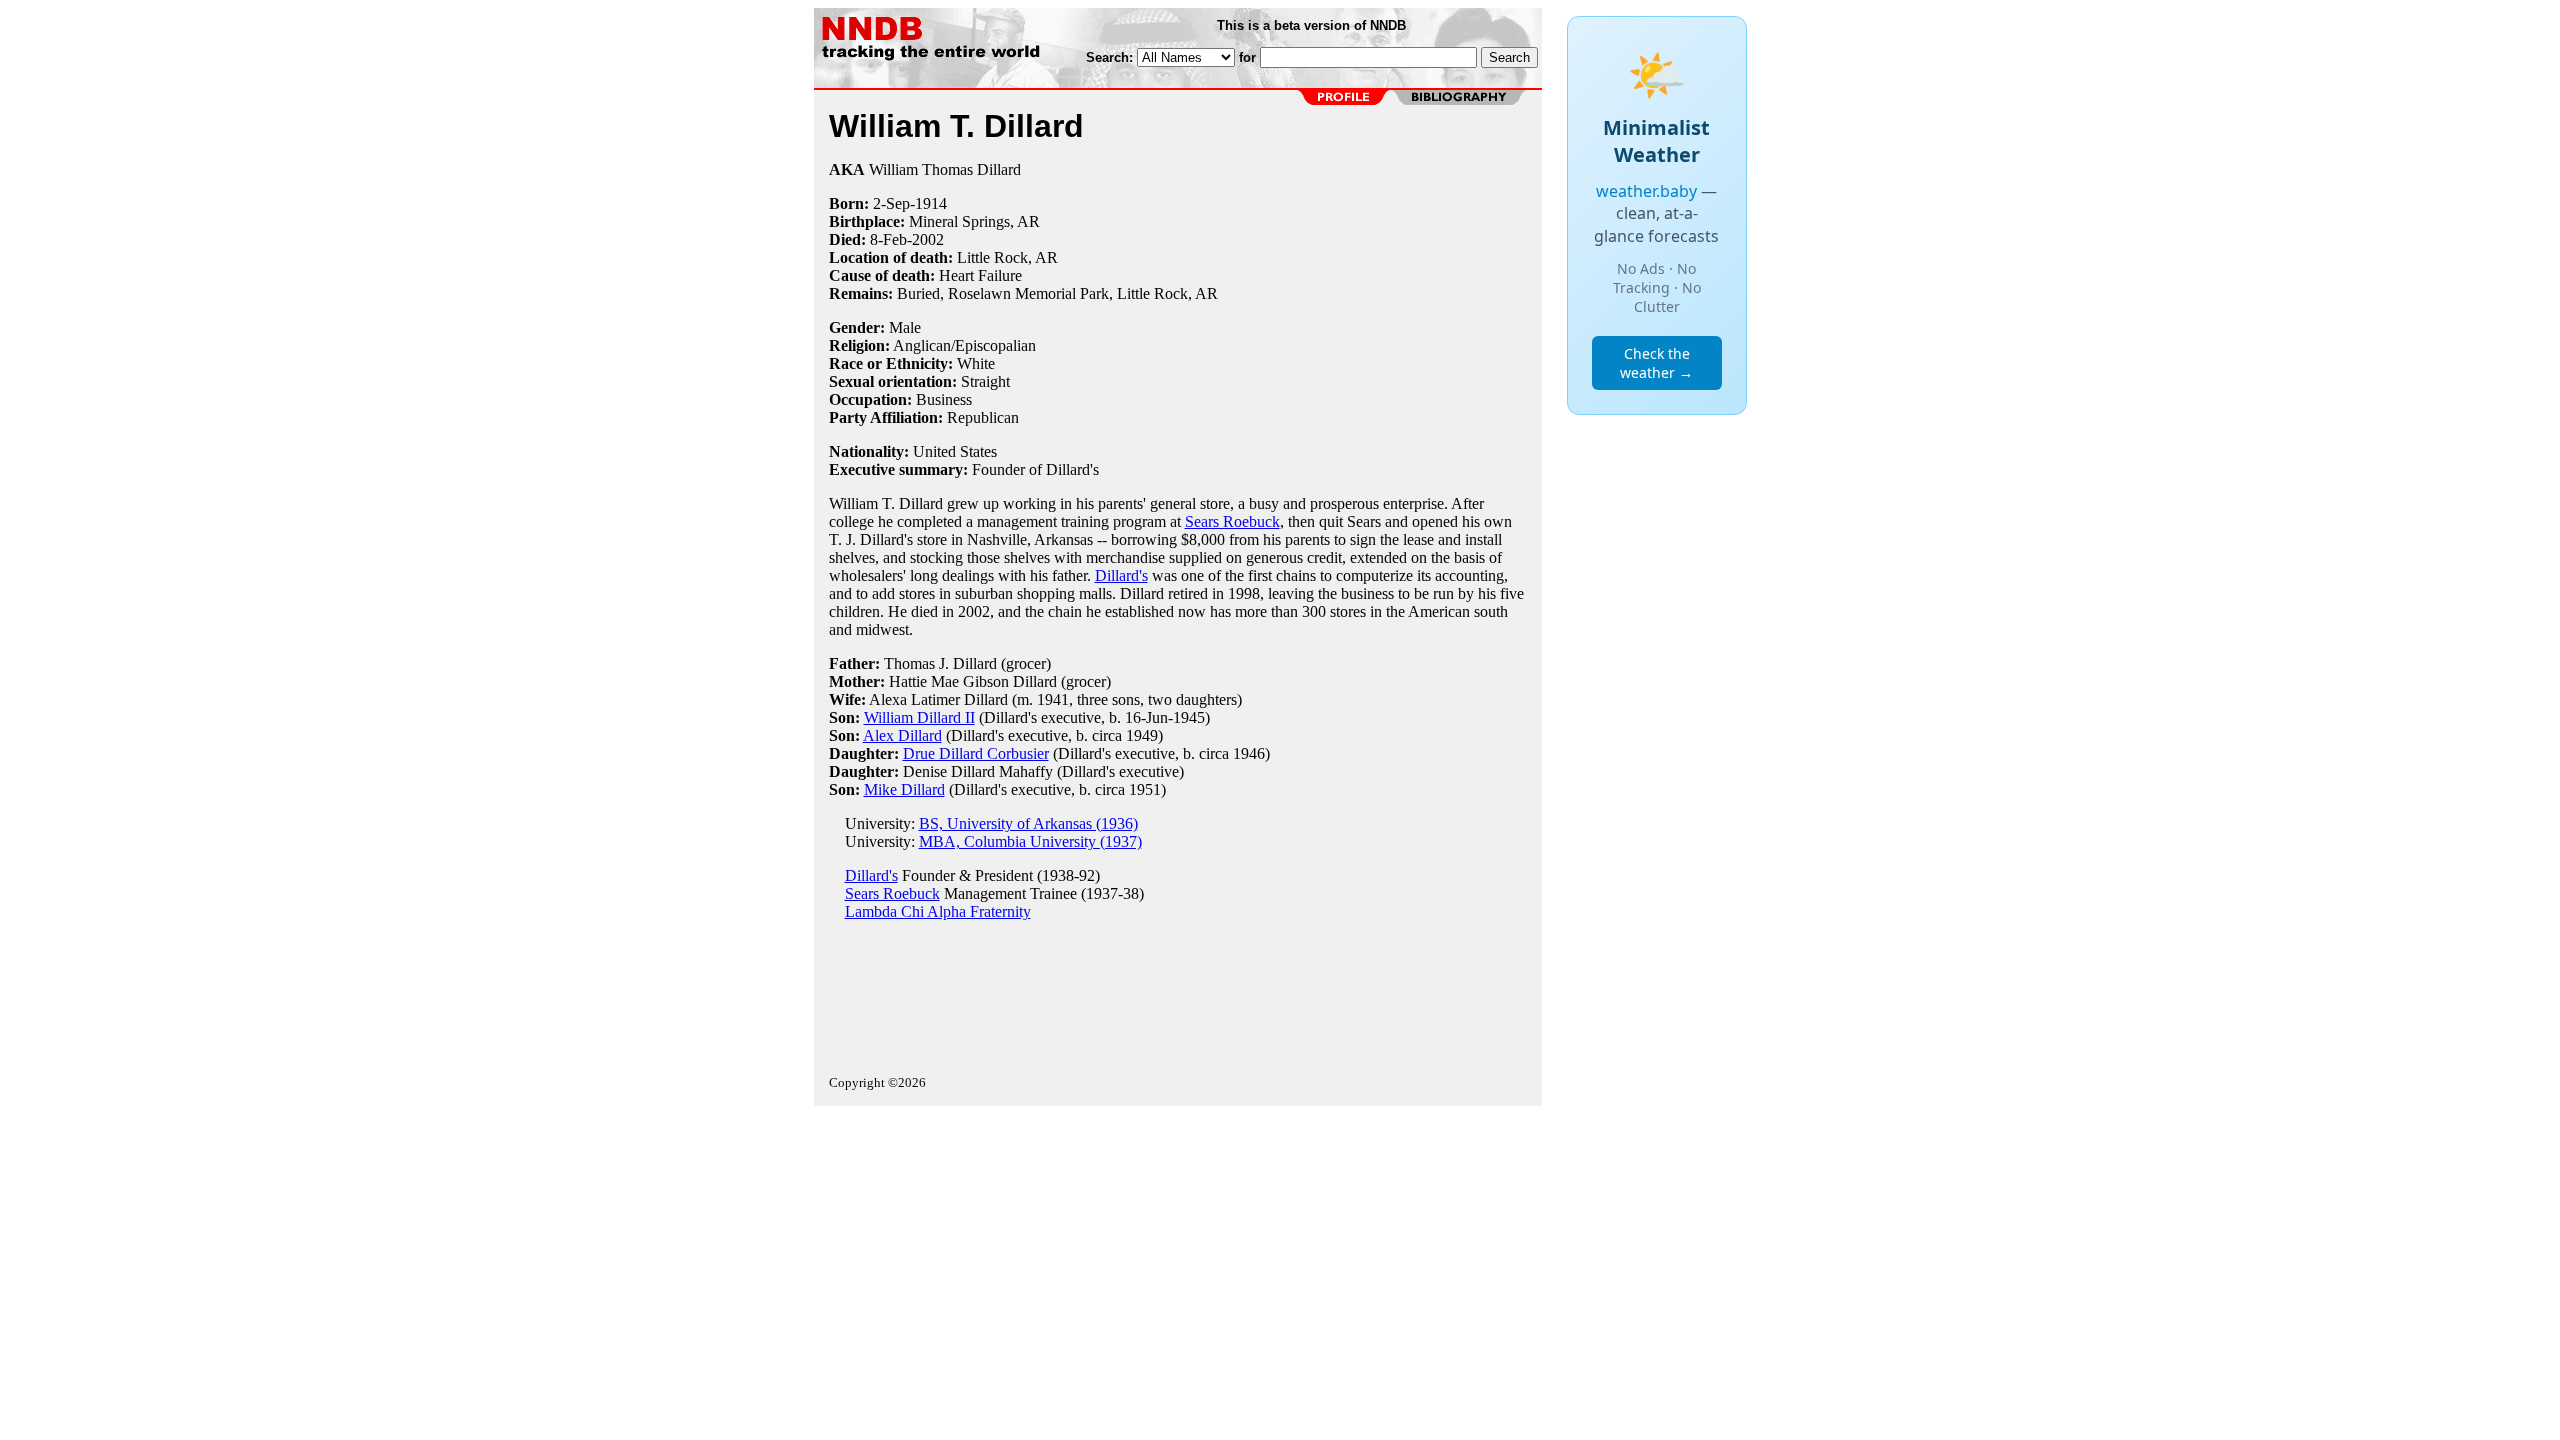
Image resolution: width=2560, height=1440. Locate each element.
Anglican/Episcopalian (964, 345)
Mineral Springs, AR (974, 221)
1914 (931, 203)
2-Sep (891, 203)
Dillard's (1121, 575)
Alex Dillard (902, 735)
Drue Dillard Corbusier (976, 753)
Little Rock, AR (1007, 257)
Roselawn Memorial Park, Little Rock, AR (1083, 293)
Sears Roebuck (1232, 521)
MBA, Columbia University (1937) (1030, 841)
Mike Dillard (904, 789)
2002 (928, 239)
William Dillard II (919, 717)
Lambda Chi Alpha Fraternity (938, 911)
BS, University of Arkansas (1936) (1028, 823)
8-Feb (888, 239)
